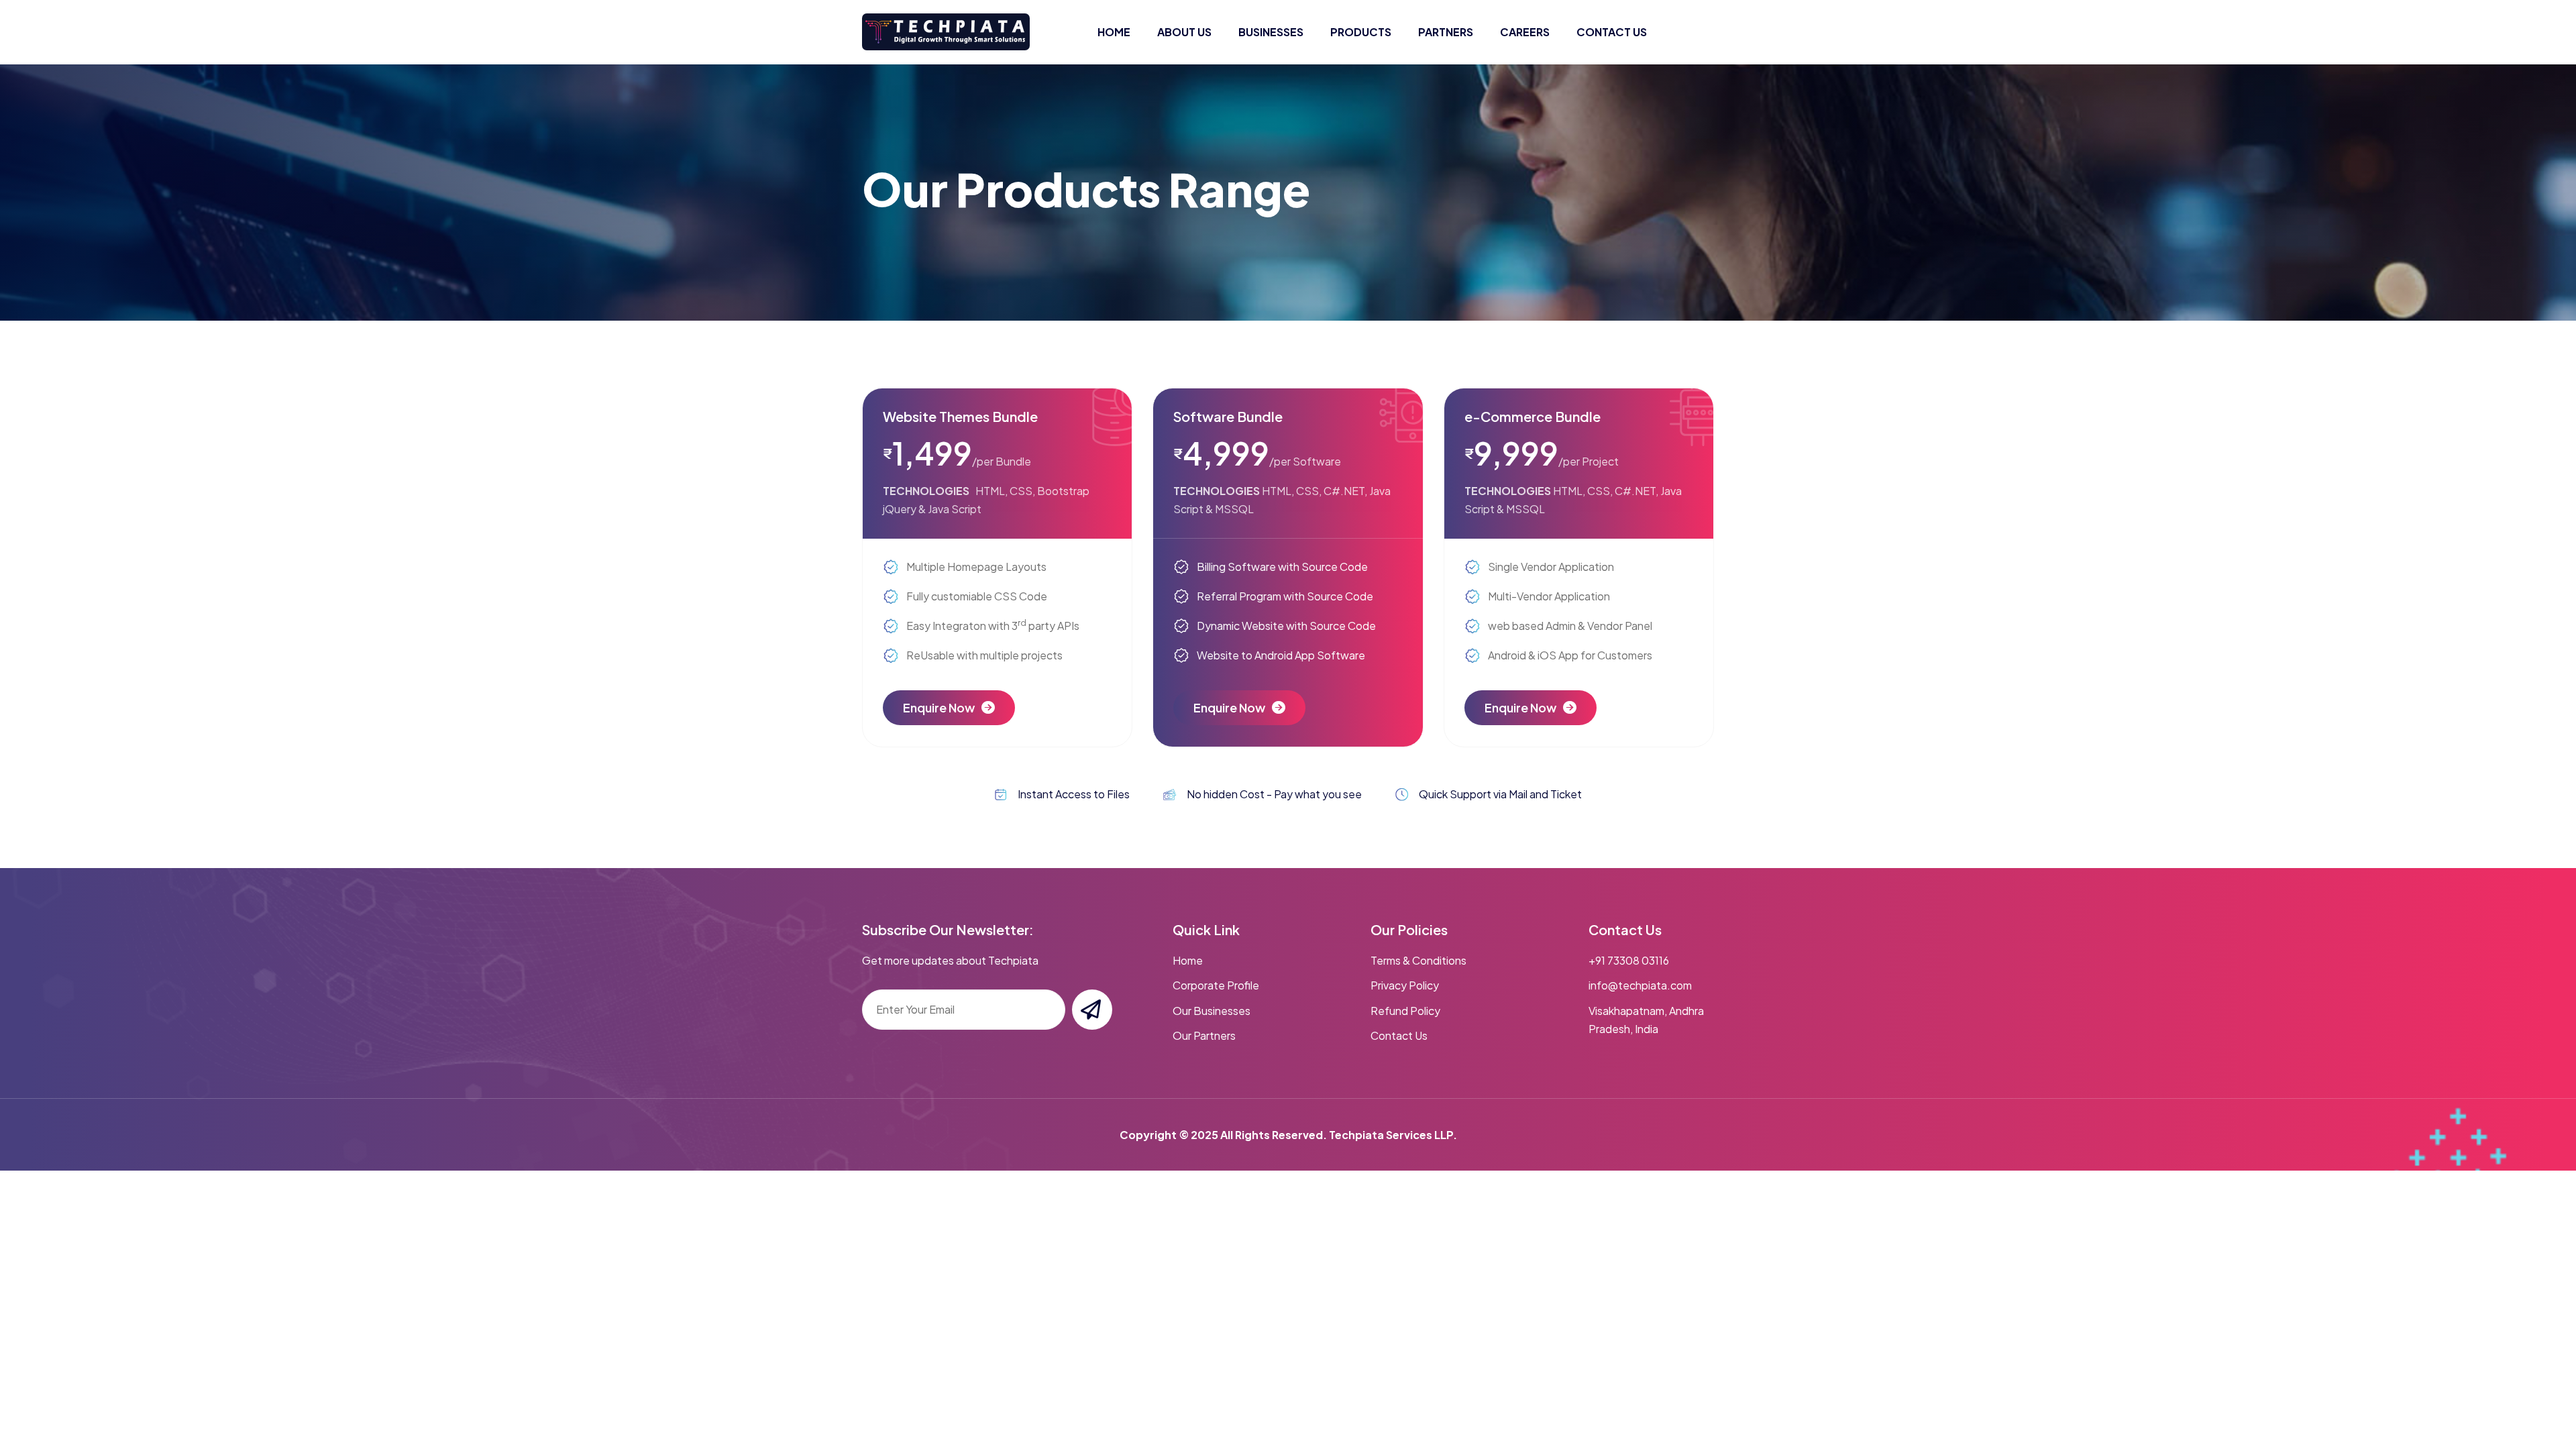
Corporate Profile (1216, 985)
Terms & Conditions (1418, 960)
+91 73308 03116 (1629, 960)
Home (1188, 960)
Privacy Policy (1405, 985)
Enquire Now (939, 707)
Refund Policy (1405, 1011)
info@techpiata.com (1640, 985)
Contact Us (1399, 1035)
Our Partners (1204, 1035)
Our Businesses (1212, 1011)
